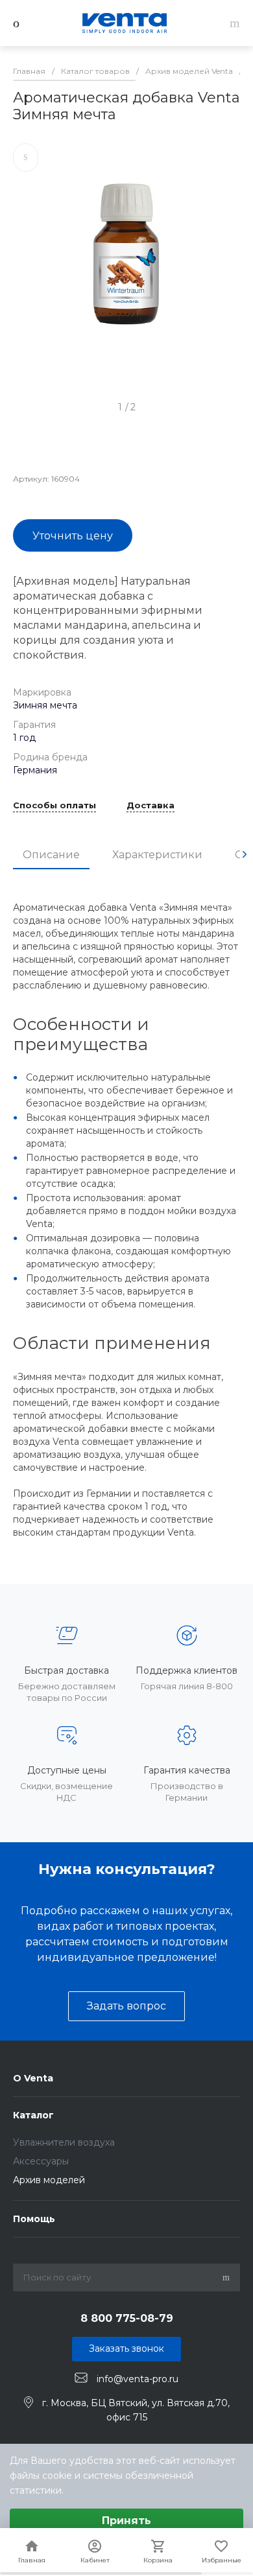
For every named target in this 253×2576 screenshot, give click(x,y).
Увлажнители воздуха (64, 2142)
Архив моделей (49, 2180)
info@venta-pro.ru (138, 2378)
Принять (126, 2521)
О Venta (33, 2078)
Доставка (151, 806)
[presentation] (245, 854)
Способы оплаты (54, 806)
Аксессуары (41, 2161)
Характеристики (157, 855)
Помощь (34, 2219)
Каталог (33, 2115)
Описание (51, 855)
